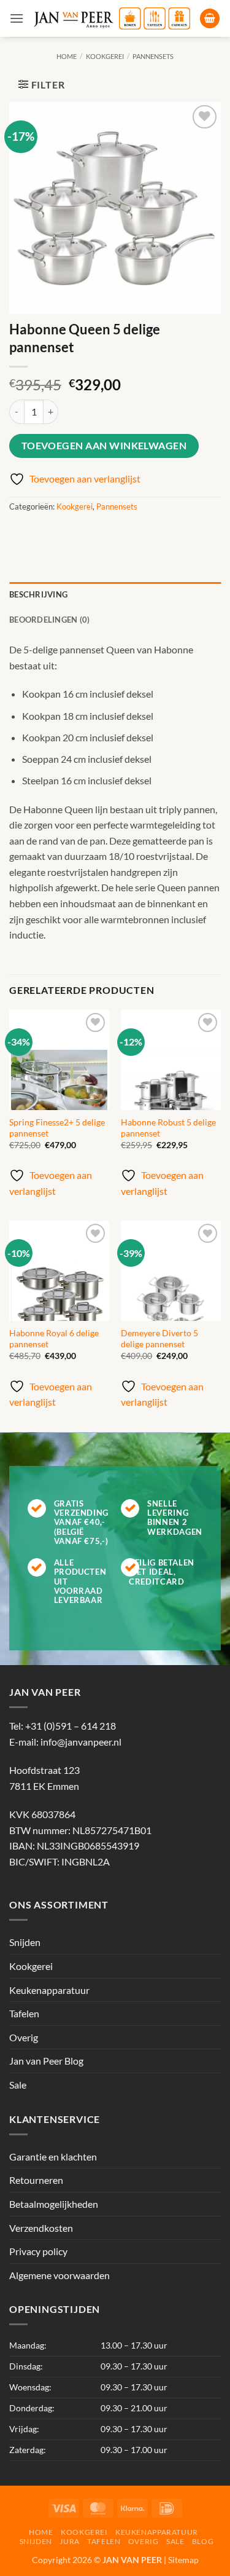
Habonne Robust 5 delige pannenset (168, 1128)
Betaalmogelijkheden (54, 2204)
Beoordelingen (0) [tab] (49, 620)
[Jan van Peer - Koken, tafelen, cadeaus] (112, 18)
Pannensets (153, 56)
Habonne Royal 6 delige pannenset (54, 1339)
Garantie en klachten (53, 2157)
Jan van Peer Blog (46, 2061)
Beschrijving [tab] (38, 594)
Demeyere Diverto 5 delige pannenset (159, 1339)
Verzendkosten (41, 2228)
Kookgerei (105, 56)
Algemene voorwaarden (59, 2275)
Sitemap (183, 2560)
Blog (203, 2541)
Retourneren (36, 2180)
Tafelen (24, 2013)
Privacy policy (38, 2251)
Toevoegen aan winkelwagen (104, 446)
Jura (69, 2541)
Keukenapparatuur (49, 1990)
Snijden (25, 1943)
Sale (18, 2085)
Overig (24, 2037)
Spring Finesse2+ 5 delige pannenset (57, 1128)
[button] (17, 18)
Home (67, 56)
